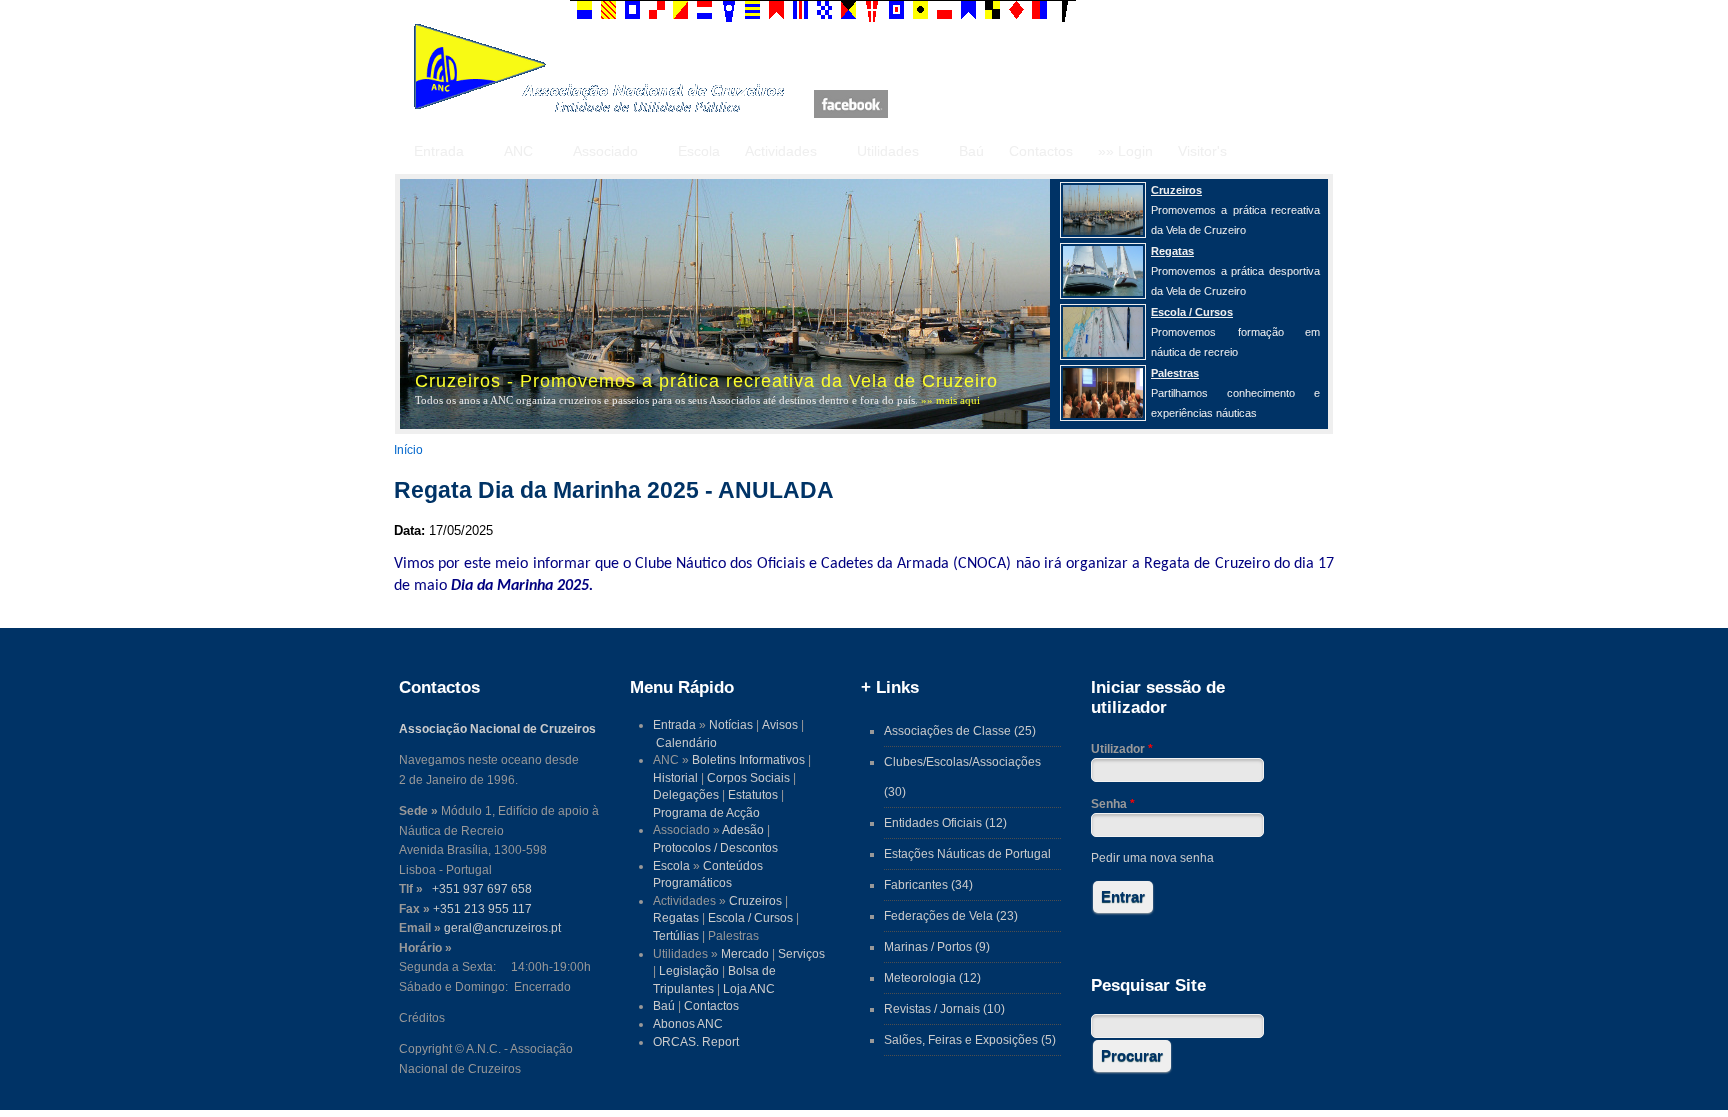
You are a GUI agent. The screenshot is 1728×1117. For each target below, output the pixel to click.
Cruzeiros (755, 900)
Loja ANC (749, 988)
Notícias (731, 724)
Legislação (689, 970)
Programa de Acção (706, 812)
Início (408, 449)
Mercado (745, 953)
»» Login (1125, 151)
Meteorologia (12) (932, 977)
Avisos (780, 724)
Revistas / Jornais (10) (944, 1008)
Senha (1113, 803)
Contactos (1041, 151)
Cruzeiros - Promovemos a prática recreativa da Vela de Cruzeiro (706, 381)
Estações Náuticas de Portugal (967, 853)
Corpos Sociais (748, 777)
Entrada (439, 151)
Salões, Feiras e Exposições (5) (970, 1039)
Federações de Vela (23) (951, 915)
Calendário (686, 742)
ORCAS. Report (696, 1041)
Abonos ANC (688, 1023)
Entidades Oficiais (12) (945, 822)
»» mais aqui (950, 400)
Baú (971, 151)
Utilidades (888, 151)
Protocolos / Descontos (715, 847)
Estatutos (753, 794)
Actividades (781, 151)
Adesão (743, 829)
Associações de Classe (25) (960, 730)
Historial (675, 777)
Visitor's (1202, 151)
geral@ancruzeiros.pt (502, 927)
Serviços (801, 953)
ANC (518, 151)
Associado (605, 151)
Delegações (686, 794)
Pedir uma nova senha (1152, 857)
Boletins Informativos (748, 759)
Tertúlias (676, 935)
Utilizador (1122, 748)
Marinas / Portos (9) (937, 946)
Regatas (676, 917)
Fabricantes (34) (928, 884)
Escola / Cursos (750, 917)
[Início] (599, 108)
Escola (699, 151)
